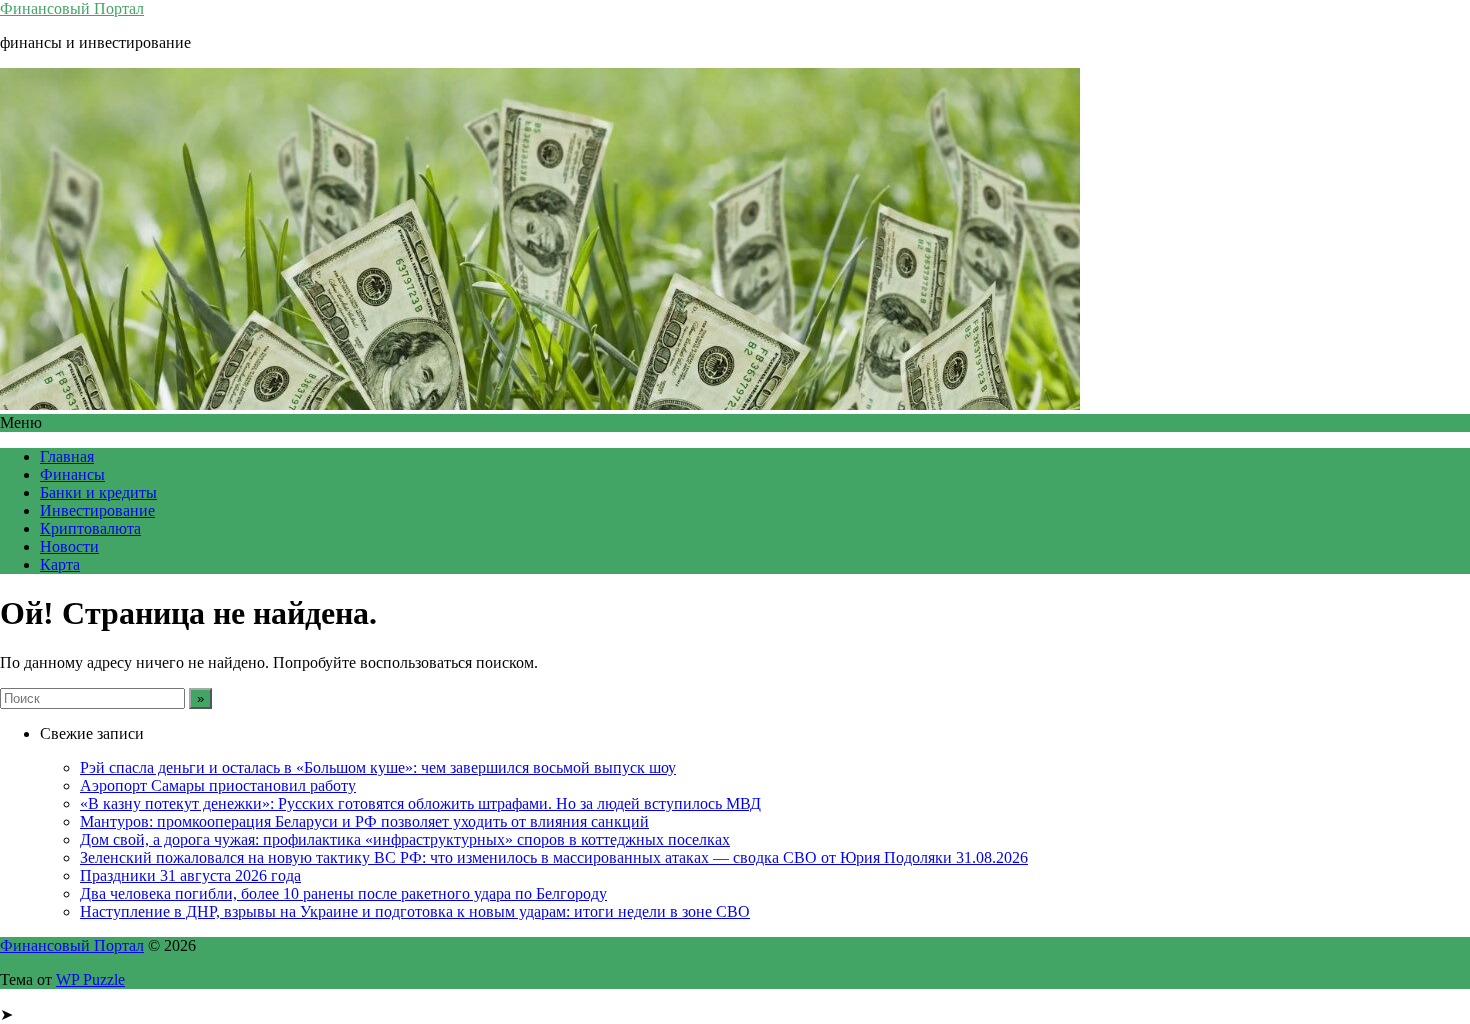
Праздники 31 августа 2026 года (190, 875)
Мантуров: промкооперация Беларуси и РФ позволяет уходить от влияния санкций (364, 821)
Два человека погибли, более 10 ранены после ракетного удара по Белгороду (343, 893)
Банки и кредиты (98, 492)
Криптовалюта (90, 528)
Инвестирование (97, 510)
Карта (60, 564)
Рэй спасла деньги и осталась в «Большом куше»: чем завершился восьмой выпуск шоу (378, 767)
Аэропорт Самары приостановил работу (218, 785)
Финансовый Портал (72, 8)
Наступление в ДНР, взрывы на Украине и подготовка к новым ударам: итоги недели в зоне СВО (415, 911)
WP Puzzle (90, 979)
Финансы (72, 474)
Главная (67, 456)
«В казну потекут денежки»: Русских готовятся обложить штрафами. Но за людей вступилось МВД (420, 803)
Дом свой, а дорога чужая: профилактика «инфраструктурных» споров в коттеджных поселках (405, 839)
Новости (69, 546)
